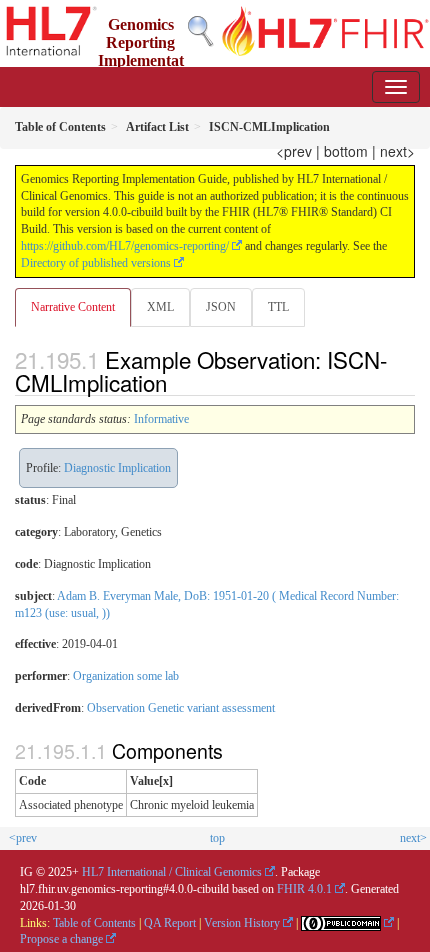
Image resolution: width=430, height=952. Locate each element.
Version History (242, 923)
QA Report (170, 923)
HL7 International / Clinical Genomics (172, 872)
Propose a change (61, 939)
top (217, 838)
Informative (161, 419)
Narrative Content (73, 307)
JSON (221, 307)
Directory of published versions (96, 263)
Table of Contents (94, 923)
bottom (346, 151)
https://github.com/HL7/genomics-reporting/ (125, 246)
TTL (278, 307)
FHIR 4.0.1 (304, 889)
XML (160, 307)
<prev (294, 151)
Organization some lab (126, 676)
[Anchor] (178, 382)
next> (397, 151)
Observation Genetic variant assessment (181, 708)
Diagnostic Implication (117, 468)
